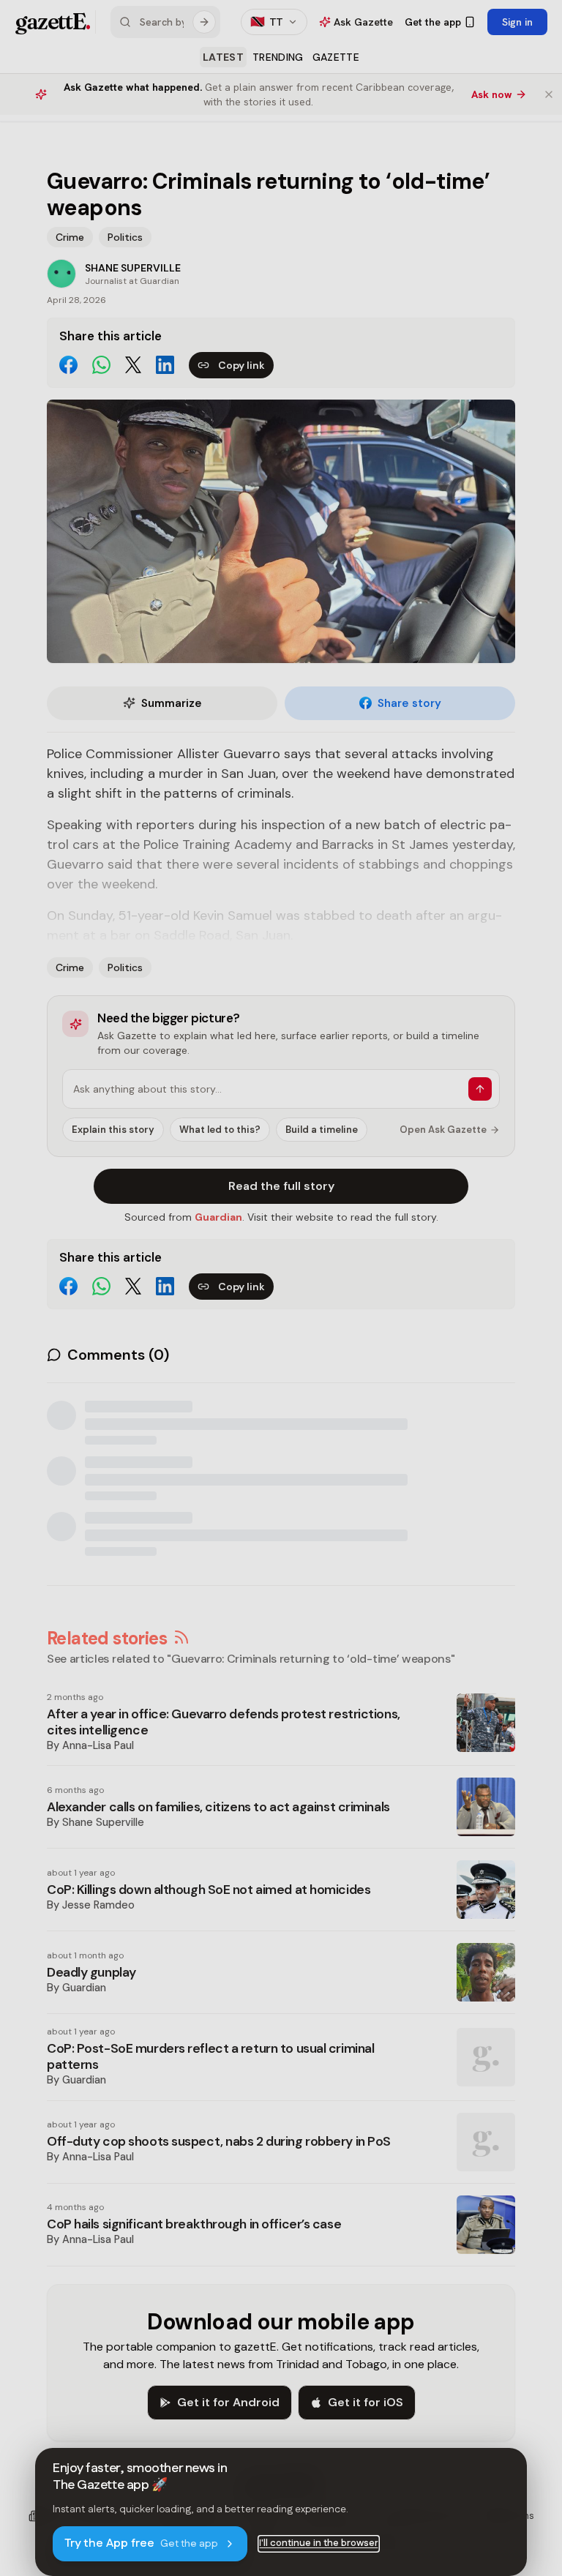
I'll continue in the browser (319, 2543)
